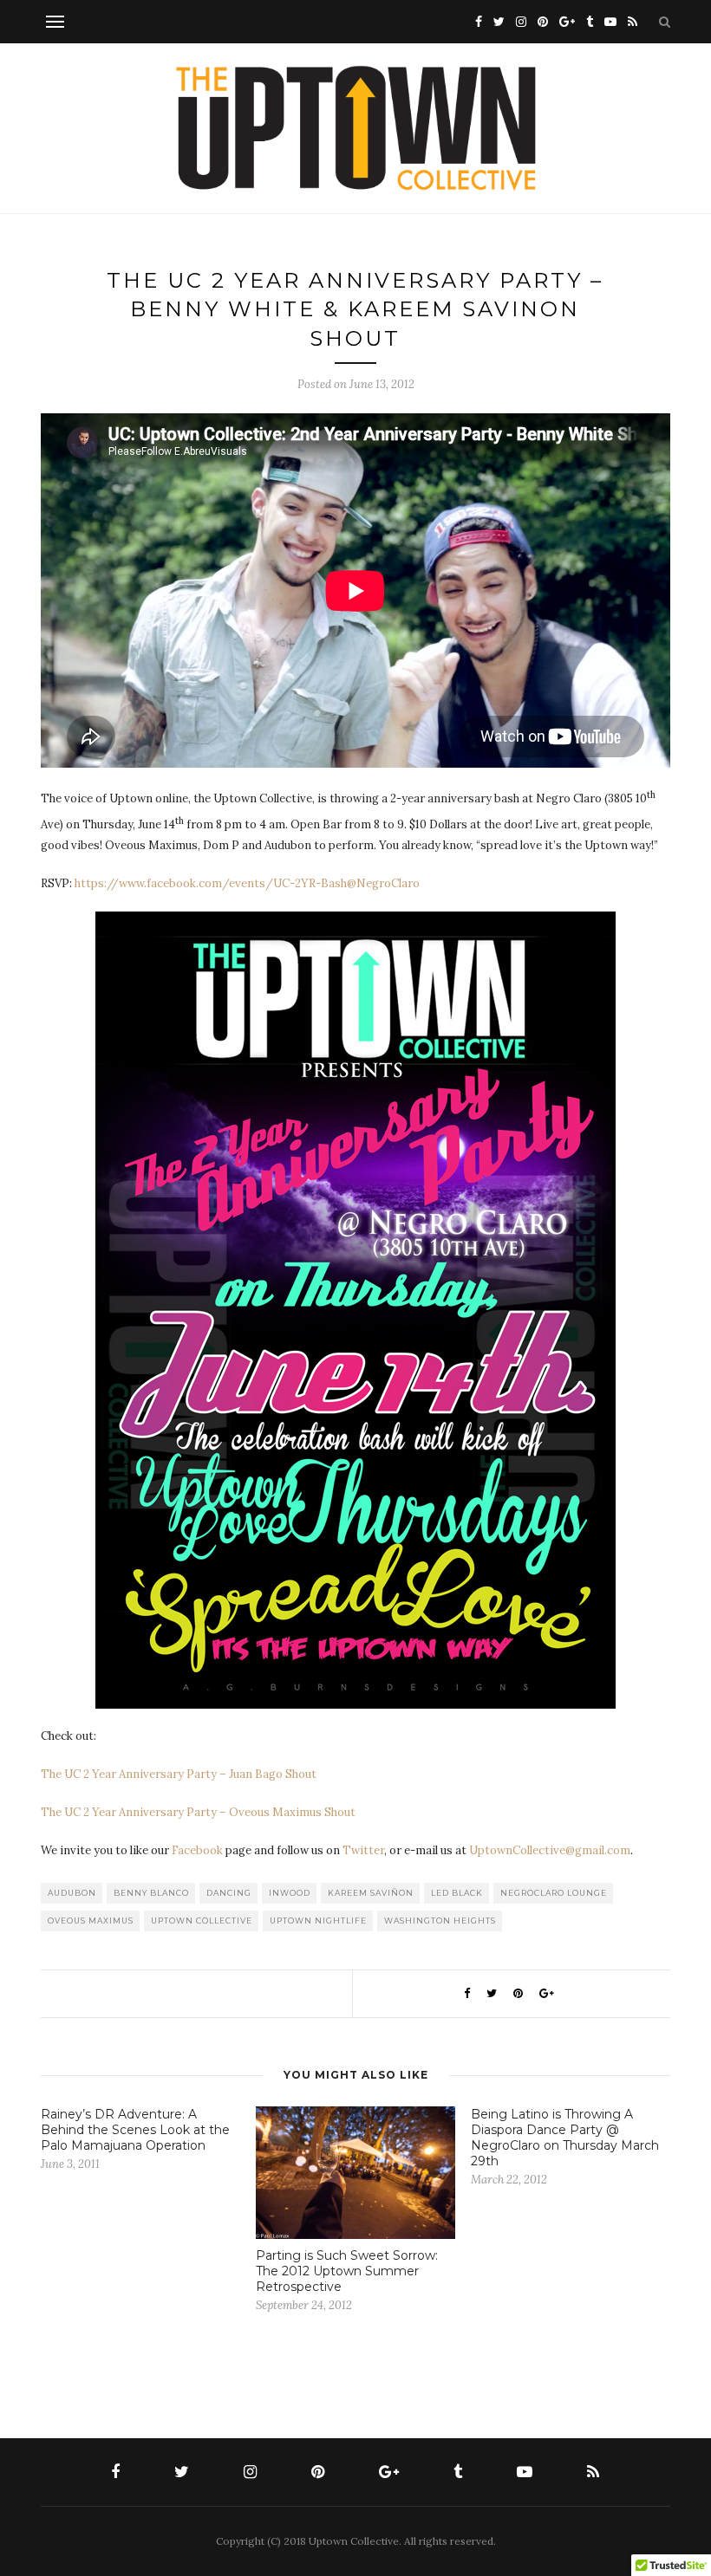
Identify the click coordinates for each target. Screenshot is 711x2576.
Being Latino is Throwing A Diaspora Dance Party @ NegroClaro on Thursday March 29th (565, 2138)
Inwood (290, 1893)
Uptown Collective (202, 1921)
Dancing (229, 1893)
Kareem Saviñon (371, 1893)
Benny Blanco (151, 1893)
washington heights (440, 1921)
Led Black (457, 1893)
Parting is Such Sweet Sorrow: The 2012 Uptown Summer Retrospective (347, 2271)
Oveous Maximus (91, 1921)
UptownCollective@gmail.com (550, 1850)
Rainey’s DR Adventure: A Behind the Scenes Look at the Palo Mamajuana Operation (135, 2130)
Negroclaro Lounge (554, 1893)
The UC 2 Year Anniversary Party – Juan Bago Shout (179, 1774)
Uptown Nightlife (318, 1921)
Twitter (363, 1850)
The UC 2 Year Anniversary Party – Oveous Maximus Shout (198, 1812)
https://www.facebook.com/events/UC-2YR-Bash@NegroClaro (247, 883)
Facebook (197, 1850)
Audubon (72, 1893)
